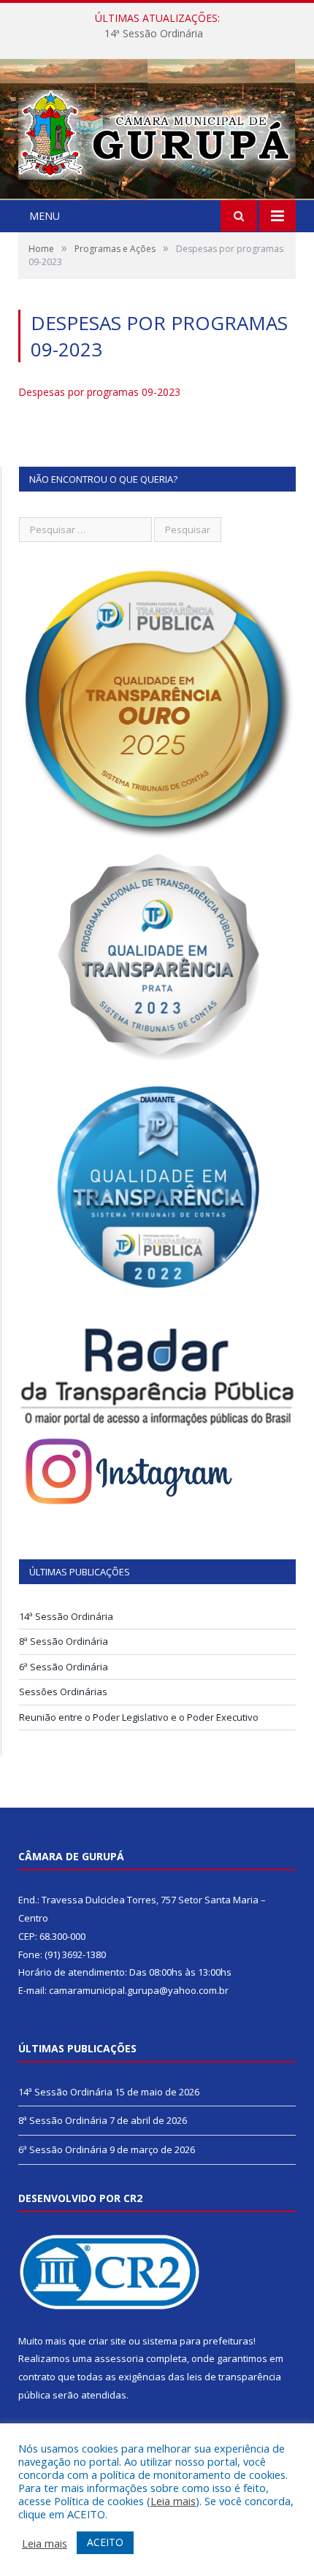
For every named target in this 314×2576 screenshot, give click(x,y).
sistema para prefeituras (198, 2341)
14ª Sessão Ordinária (154, 34)
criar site (107, 2341)
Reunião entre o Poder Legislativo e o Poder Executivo (139, 1717)
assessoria (119, 2358)
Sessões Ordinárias (63, 1692)
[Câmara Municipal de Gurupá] (157, 131)
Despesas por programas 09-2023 (99, 392)
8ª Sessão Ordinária (64, 1641)
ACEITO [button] (105, 2542)
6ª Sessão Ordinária (64, 1667)
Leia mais (173, 2501)
